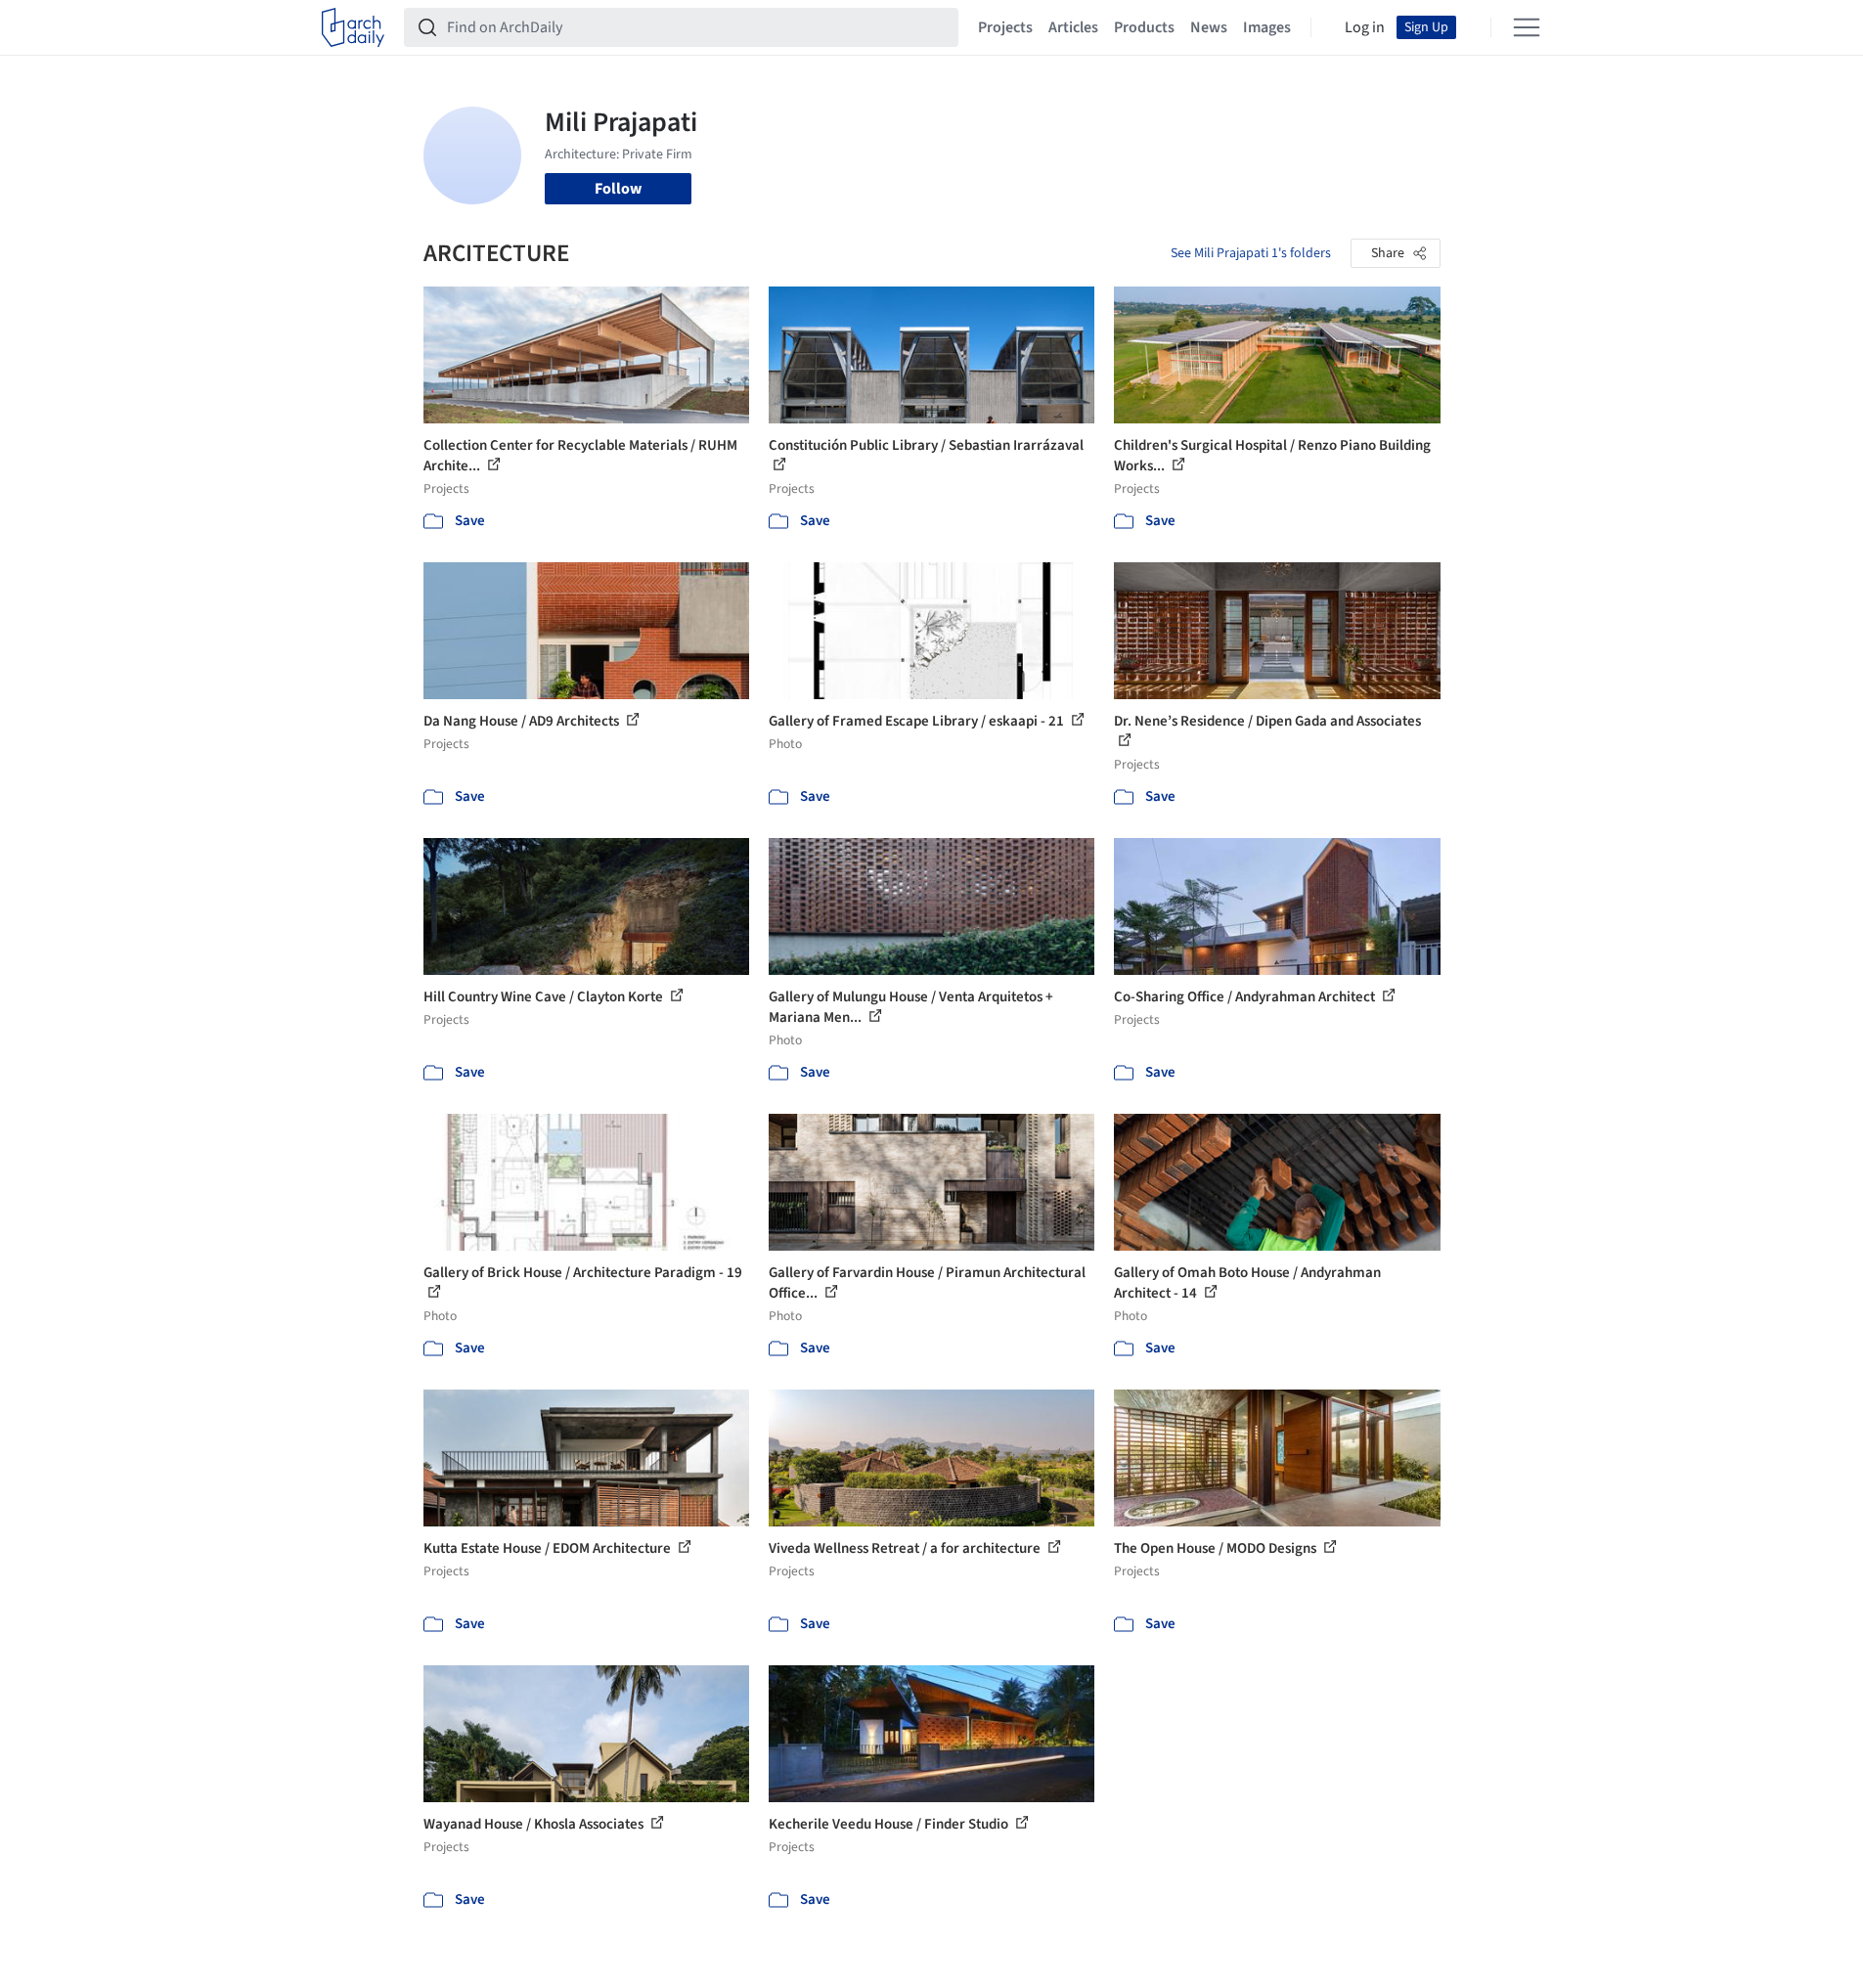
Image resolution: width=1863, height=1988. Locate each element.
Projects (1005, 27)
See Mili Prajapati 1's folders (1251, 253)
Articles (1073, 27)
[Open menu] (1527, 27)
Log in (1365, 27)
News (1209, 27)
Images (1267, 27)
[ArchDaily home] (353, 27)
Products (1144, 27)
